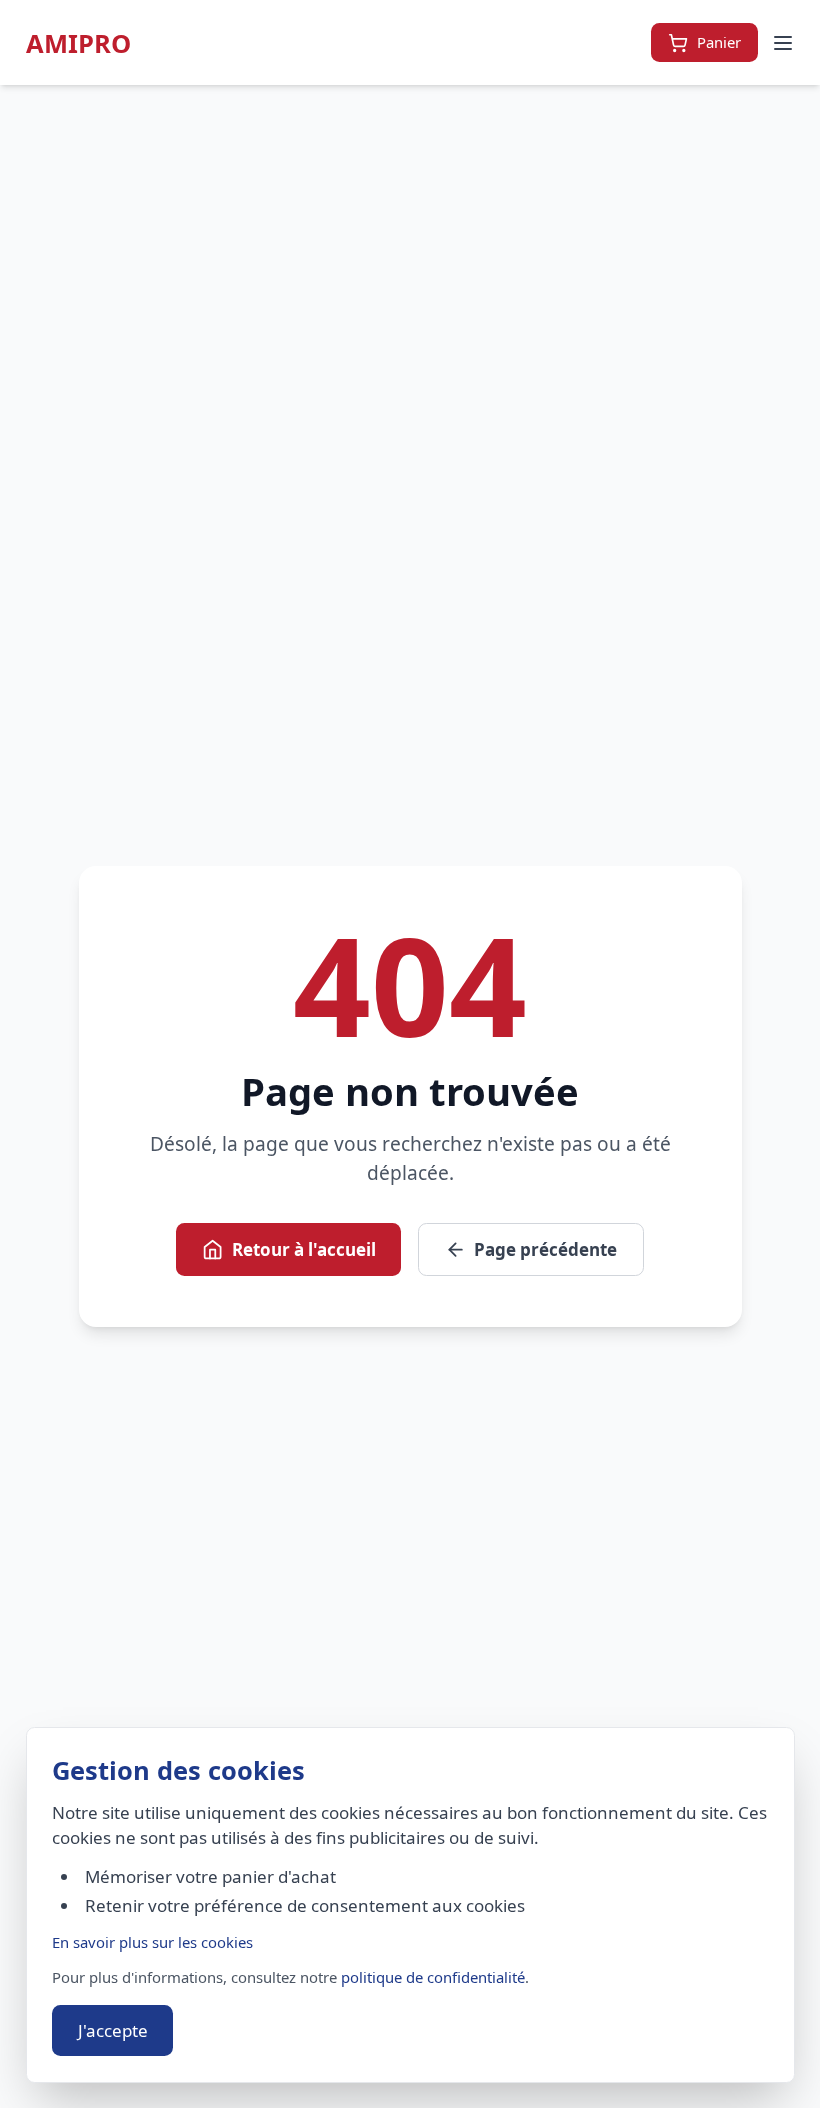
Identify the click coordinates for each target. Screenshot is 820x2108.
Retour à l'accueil (304, 1249)
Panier (719, 42)
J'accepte (113, 2030)
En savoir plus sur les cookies (152, 1942)
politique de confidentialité (433, 1977)
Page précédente (545, 1249)
